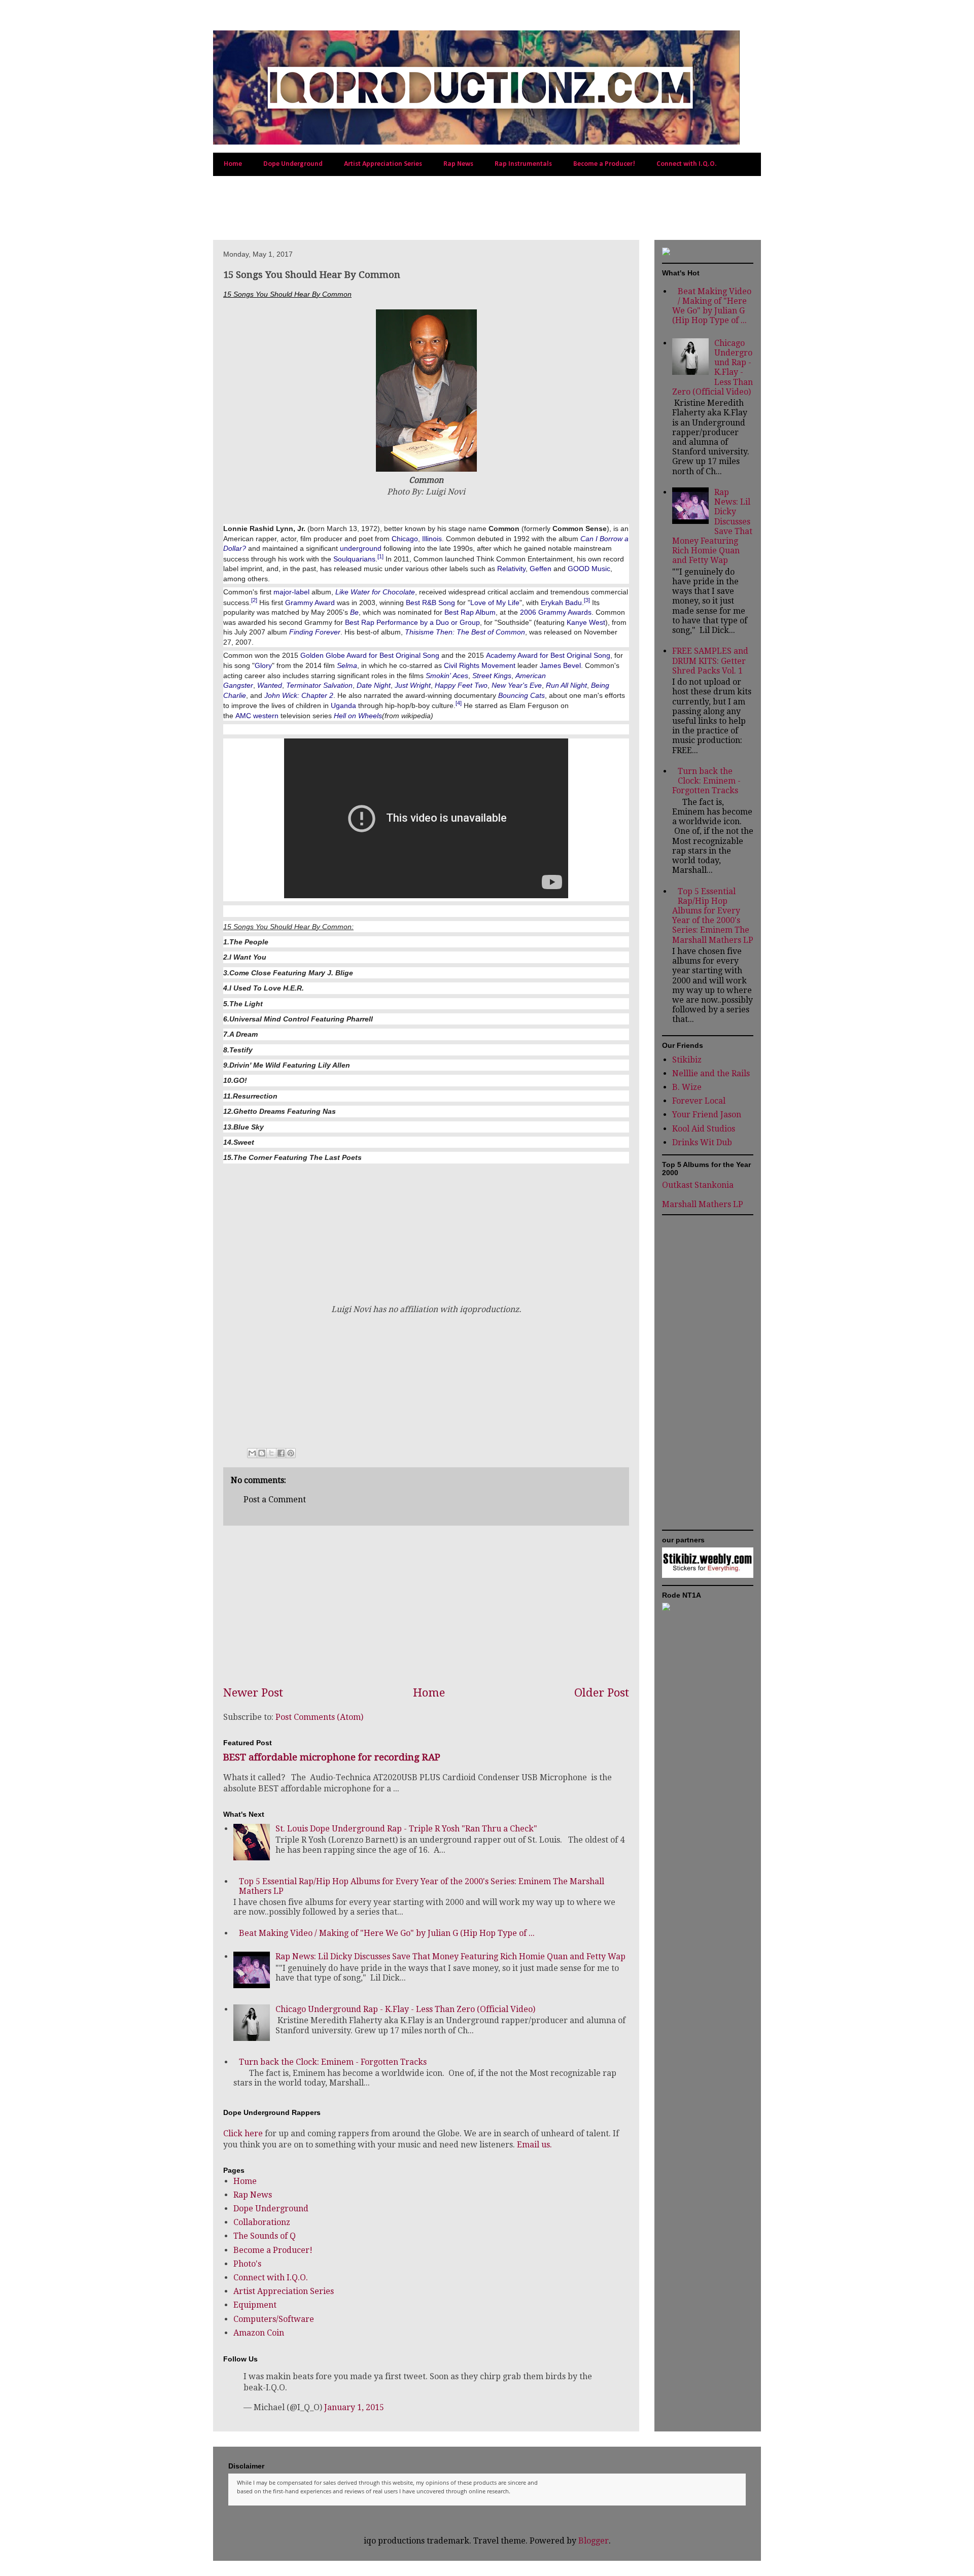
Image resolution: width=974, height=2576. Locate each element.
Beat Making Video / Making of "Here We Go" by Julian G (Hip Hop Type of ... (387, 1933)
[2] (254, 600)
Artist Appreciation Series (383, 164)
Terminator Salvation (319, 685)
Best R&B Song (430, 602)
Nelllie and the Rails (711, 1073)
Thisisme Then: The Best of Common (465, 632)
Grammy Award (310, 602)
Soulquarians (354, 558)
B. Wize (687, 1087)
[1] (380, 556)
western (266, 716)
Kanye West (586, 622)
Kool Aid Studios (704, 1129)
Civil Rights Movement (480, 665)
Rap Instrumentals (523, 164)
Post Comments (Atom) (319, 1717)
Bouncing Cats (521, 695)
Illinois (432, 539)
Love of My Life (495, 602)
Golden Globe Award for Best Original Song (370, 655)
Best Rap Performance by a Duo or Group (412, 622)
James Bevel (560, 665)
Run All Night (566, 685)
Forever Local (699, 1101)
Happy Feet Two (461, 685)
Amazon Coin (259, 2333)
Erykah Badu (561, 602)
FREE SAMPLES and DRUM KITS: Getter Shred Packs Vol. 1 (710, 661)
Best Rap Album (470, 612)
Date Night (374, 685)
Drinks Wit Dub (702, 1142)
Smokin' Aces (447, 676)
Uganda (343, 705)
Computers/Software (274, 2319)
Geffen (541, 569)
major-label (291, 592)
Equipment (255, 2305)
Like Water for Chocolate (375, 592)
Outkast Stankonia (698, 1185)
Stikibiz (687, 1060)
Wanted (270, 685)
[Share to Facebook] (281, 1453)
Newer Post (253, 1692)
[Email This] (252, 1453)
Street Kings (492, 676)
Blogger (594, 2541)
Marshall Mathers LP (703, 1204)
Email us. (534, 2145)
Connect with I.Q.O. (687, 164)
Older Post (602, 1692)
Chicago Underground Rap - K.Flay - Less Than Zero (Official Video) (405, 2009)
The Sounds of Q (265, 2236)
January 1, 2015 (354, 2407)
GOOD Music (589, 569)
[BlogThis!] (262, 1453)
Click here (243, 2133)
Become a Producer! (604, 164)
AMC (243, 716)
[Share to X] (271, 1453)
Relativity (511, 569)
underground (361, 548)
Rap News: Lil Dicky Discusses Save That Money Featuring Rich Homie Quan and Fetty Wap (450, 1956)
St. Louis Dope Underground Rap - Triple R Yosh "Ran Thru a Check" (406, 1829)
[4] (459, 703)
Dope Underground (293, 164)
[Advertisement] (332, 206)
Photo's (247, 2264)
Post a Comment (275, 1499)
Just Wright (413, 685)
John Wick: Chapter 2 (299, 695)
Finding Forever (315, 632)
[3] (587, 600)
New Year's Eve (517, 685)
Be (354, 612)
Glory (263, 665)
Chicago (405, 539)
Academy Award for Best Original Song (548, 655)
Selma (347, 665)
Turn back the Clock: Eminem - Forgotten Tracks (333, 2062)
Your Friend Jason (707, 1115)
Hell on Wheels (358, 716)
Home (233, 164)
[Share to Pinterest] (291, 1453)
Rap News (458, 164)
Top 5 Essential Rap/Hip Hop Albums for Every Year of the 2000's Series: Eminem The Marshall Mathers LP (713, 916)
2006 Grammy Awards (556, 612)
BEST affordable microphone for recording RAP (332, 1757)
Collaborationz (262, 2222)
